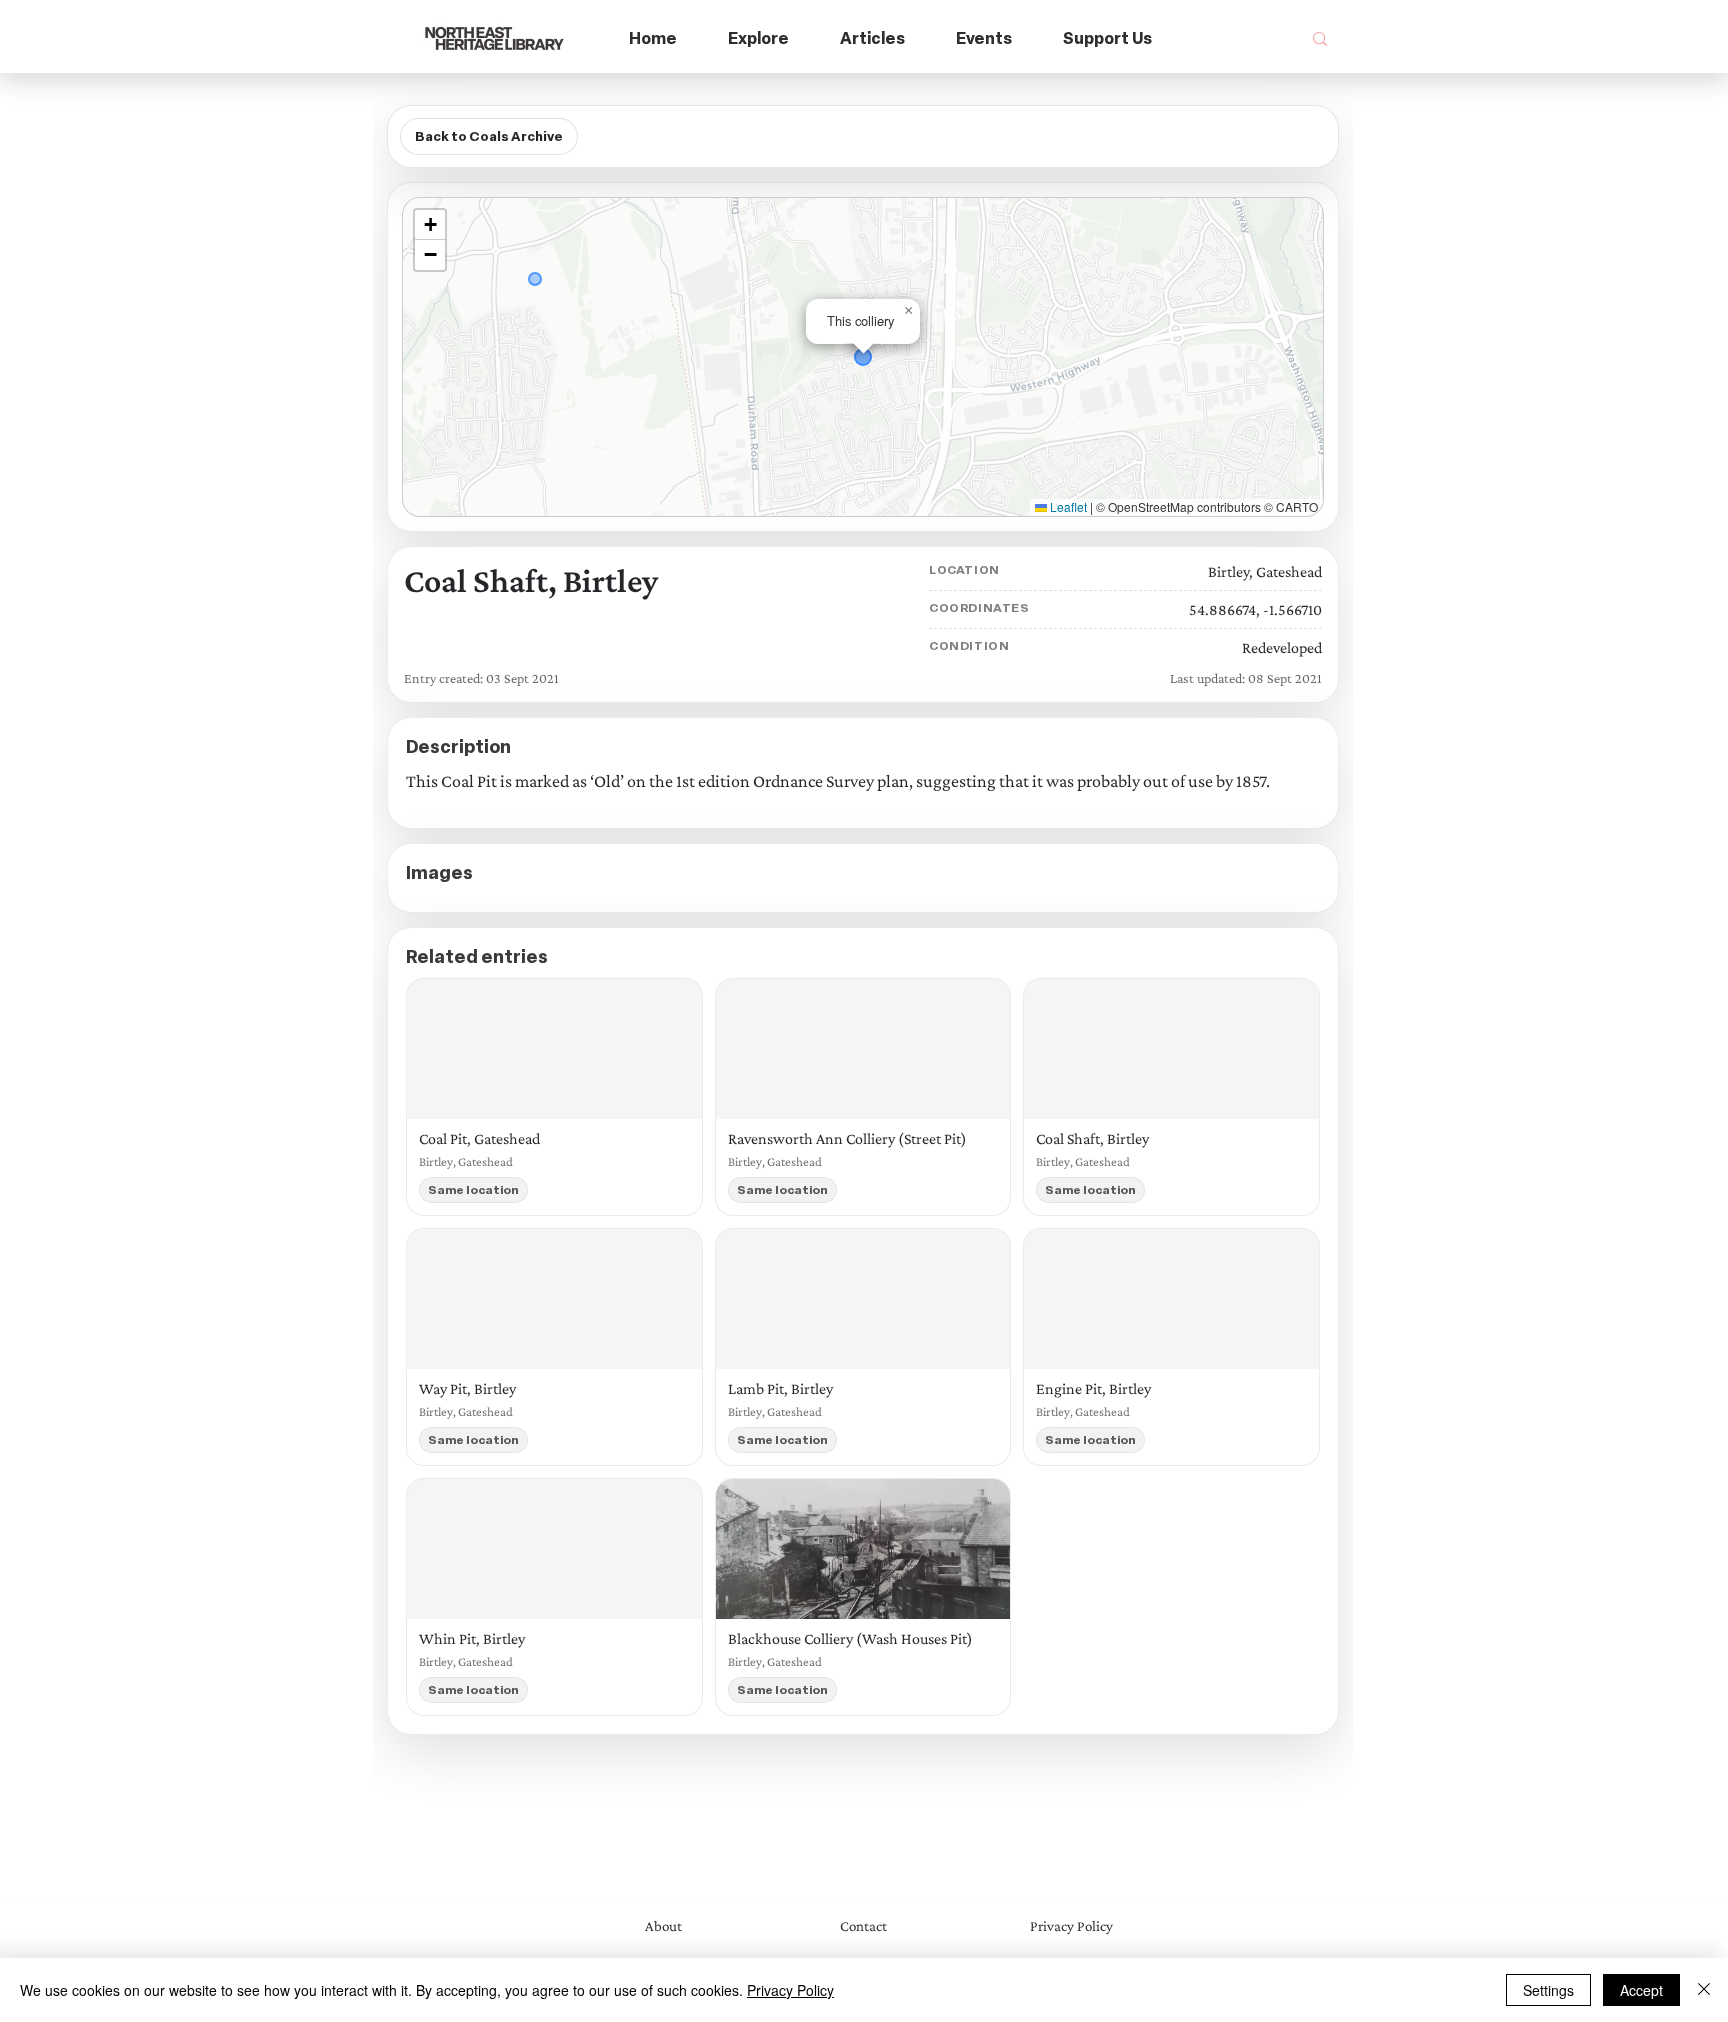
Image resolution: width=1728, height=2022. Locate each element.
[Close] (1704, 1990)
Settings (1548, 1990)
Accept (1641, 1990)
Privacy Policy (790, 1990)
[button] (759, 39)
